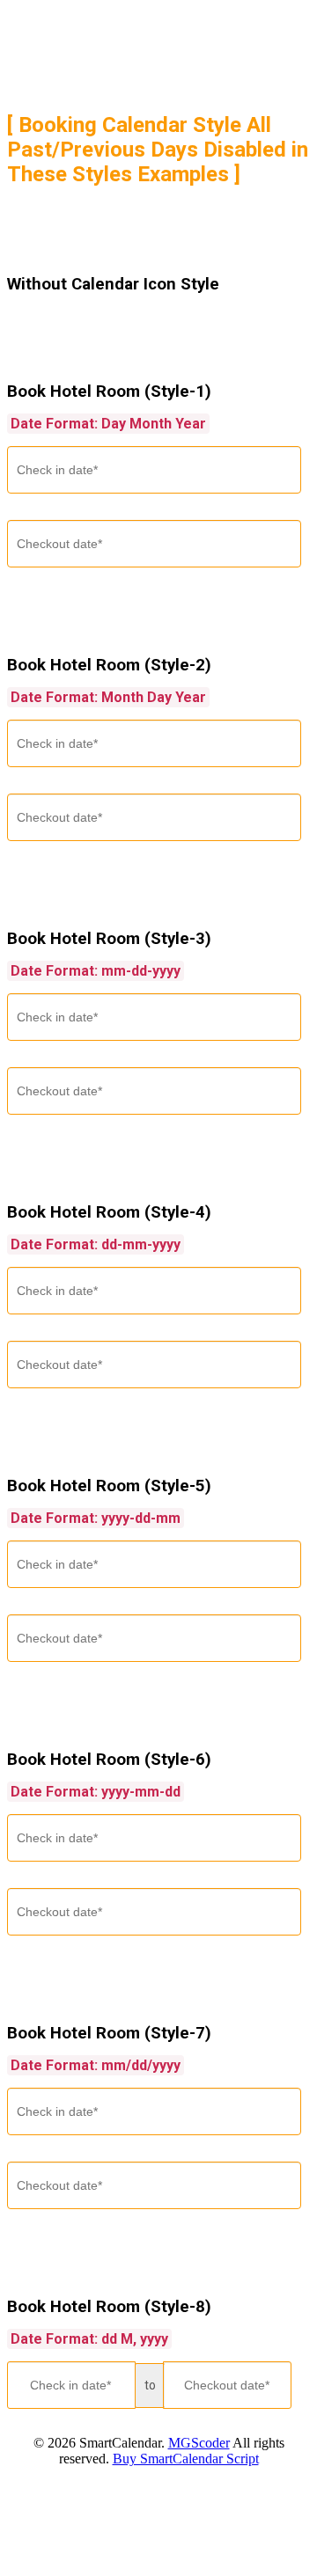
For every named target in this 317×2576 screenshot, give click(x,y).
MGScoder (199, 2443)
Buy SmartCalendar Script (186, 2459)
